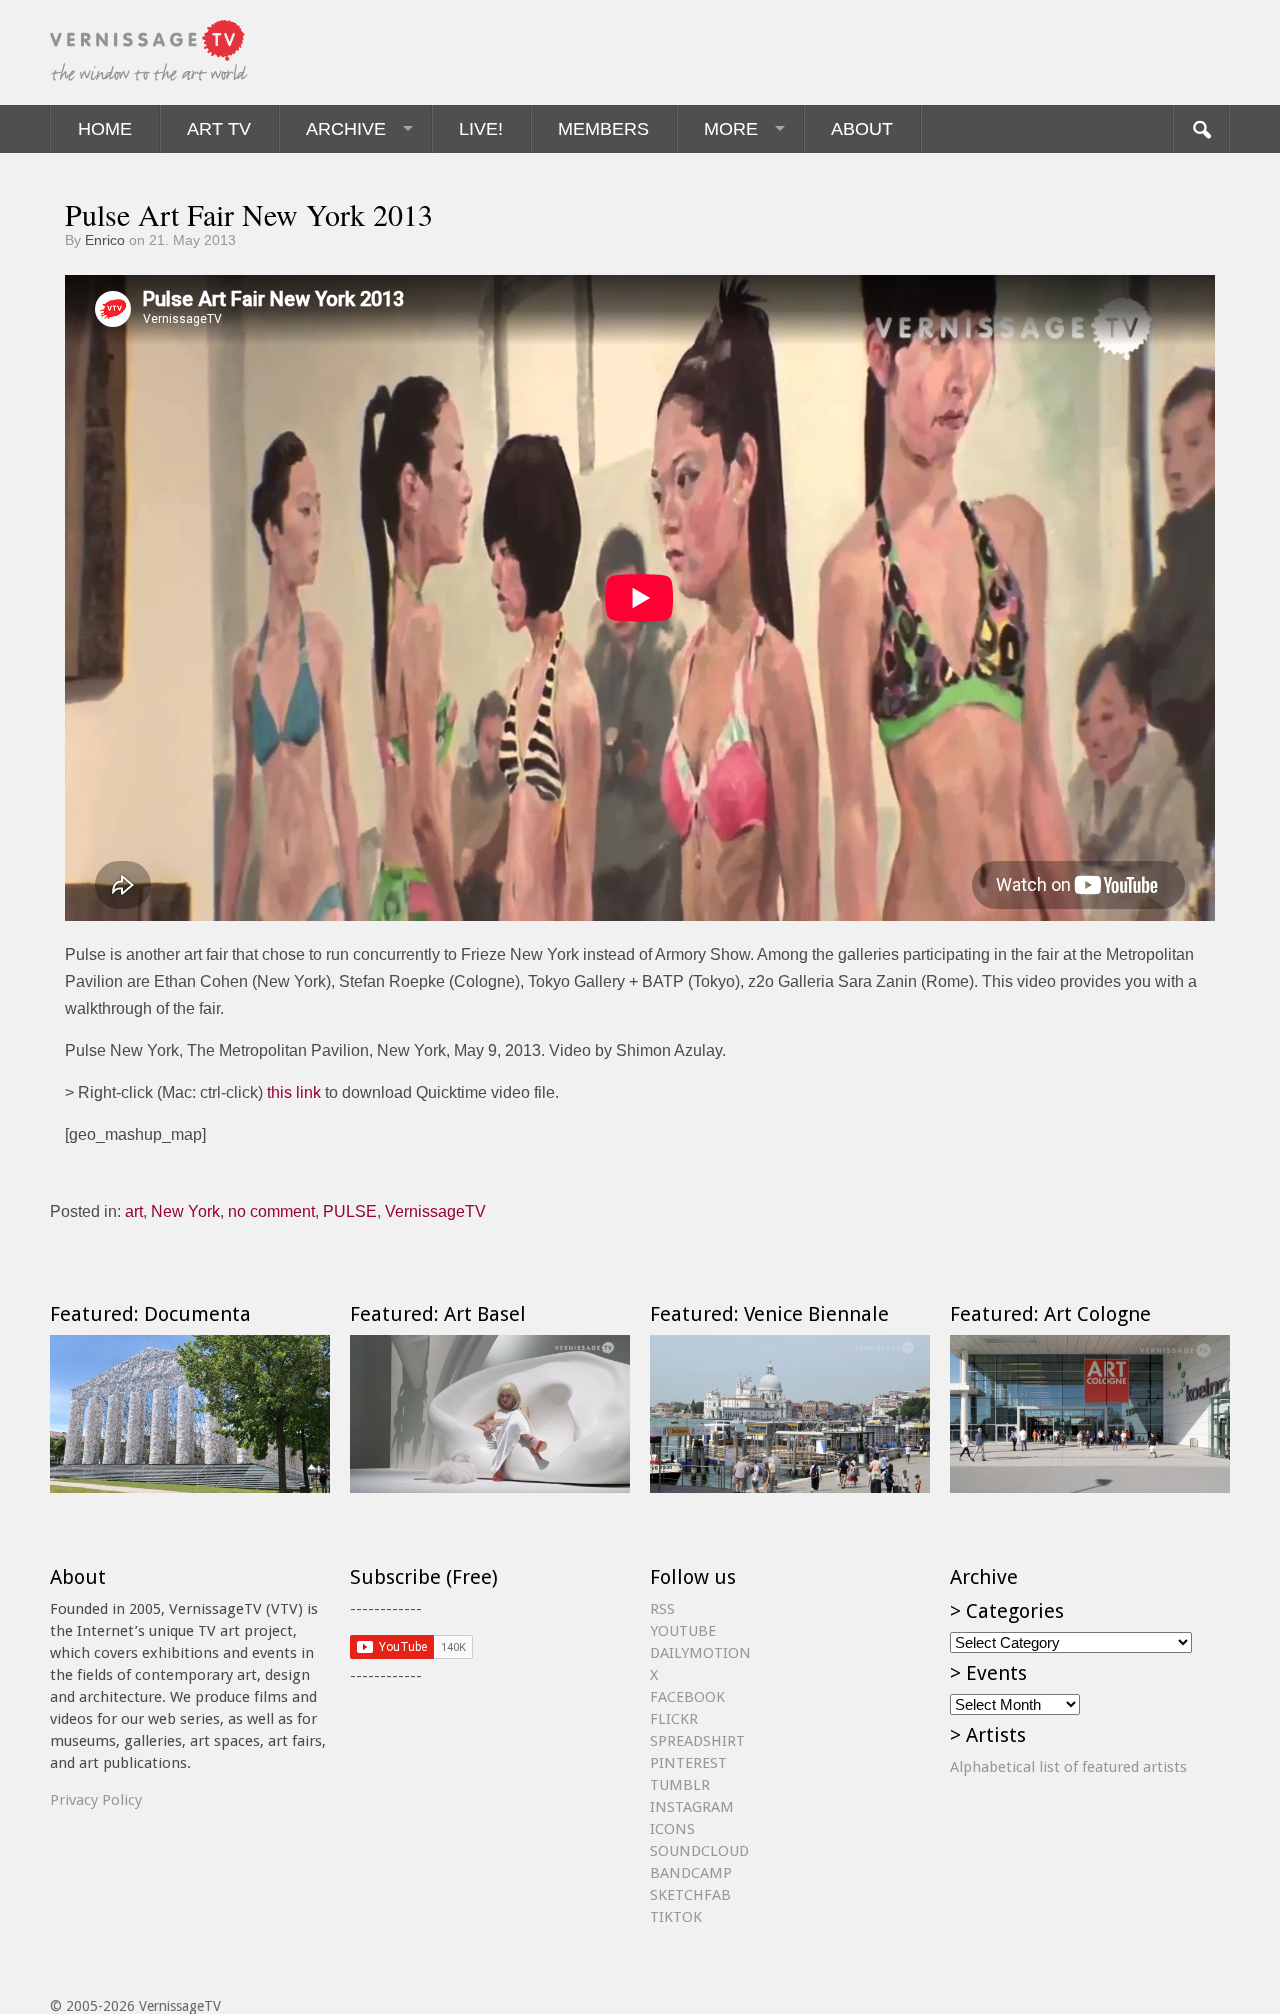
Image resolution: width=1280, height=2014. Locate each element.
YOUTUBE (683, 1631)
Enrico (105, 240)
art (134, 1211)
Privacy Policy (96, 1800)
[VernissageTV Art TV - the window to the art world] (150, 52)
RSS (662, 1609)
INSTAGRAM (692, 1807)
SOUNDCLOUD (699, 1851)
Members (603, 129)
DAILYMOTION (700, 1653)
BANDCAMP (691, 1873)
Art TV (219, 129)
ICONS (672, 1829)
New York (185, 1211)
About (862, 129)
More (731, 129)
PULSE (350, 1211)
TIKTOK (676, 1917)
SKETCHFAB (690, 1895)
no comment (271, 1211)
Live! (481, 129)
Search (1201, 129)
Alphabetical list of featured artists (1068, 1767)
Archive (346, 129)
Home (105, 129)
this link (294, 1092)
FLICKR (674, 1719)
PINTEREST (688, 1763)
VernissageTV (435, 1211)
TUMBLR (680, 1785)
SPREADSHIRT (697, 1741)
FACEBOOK (687, 1697)
